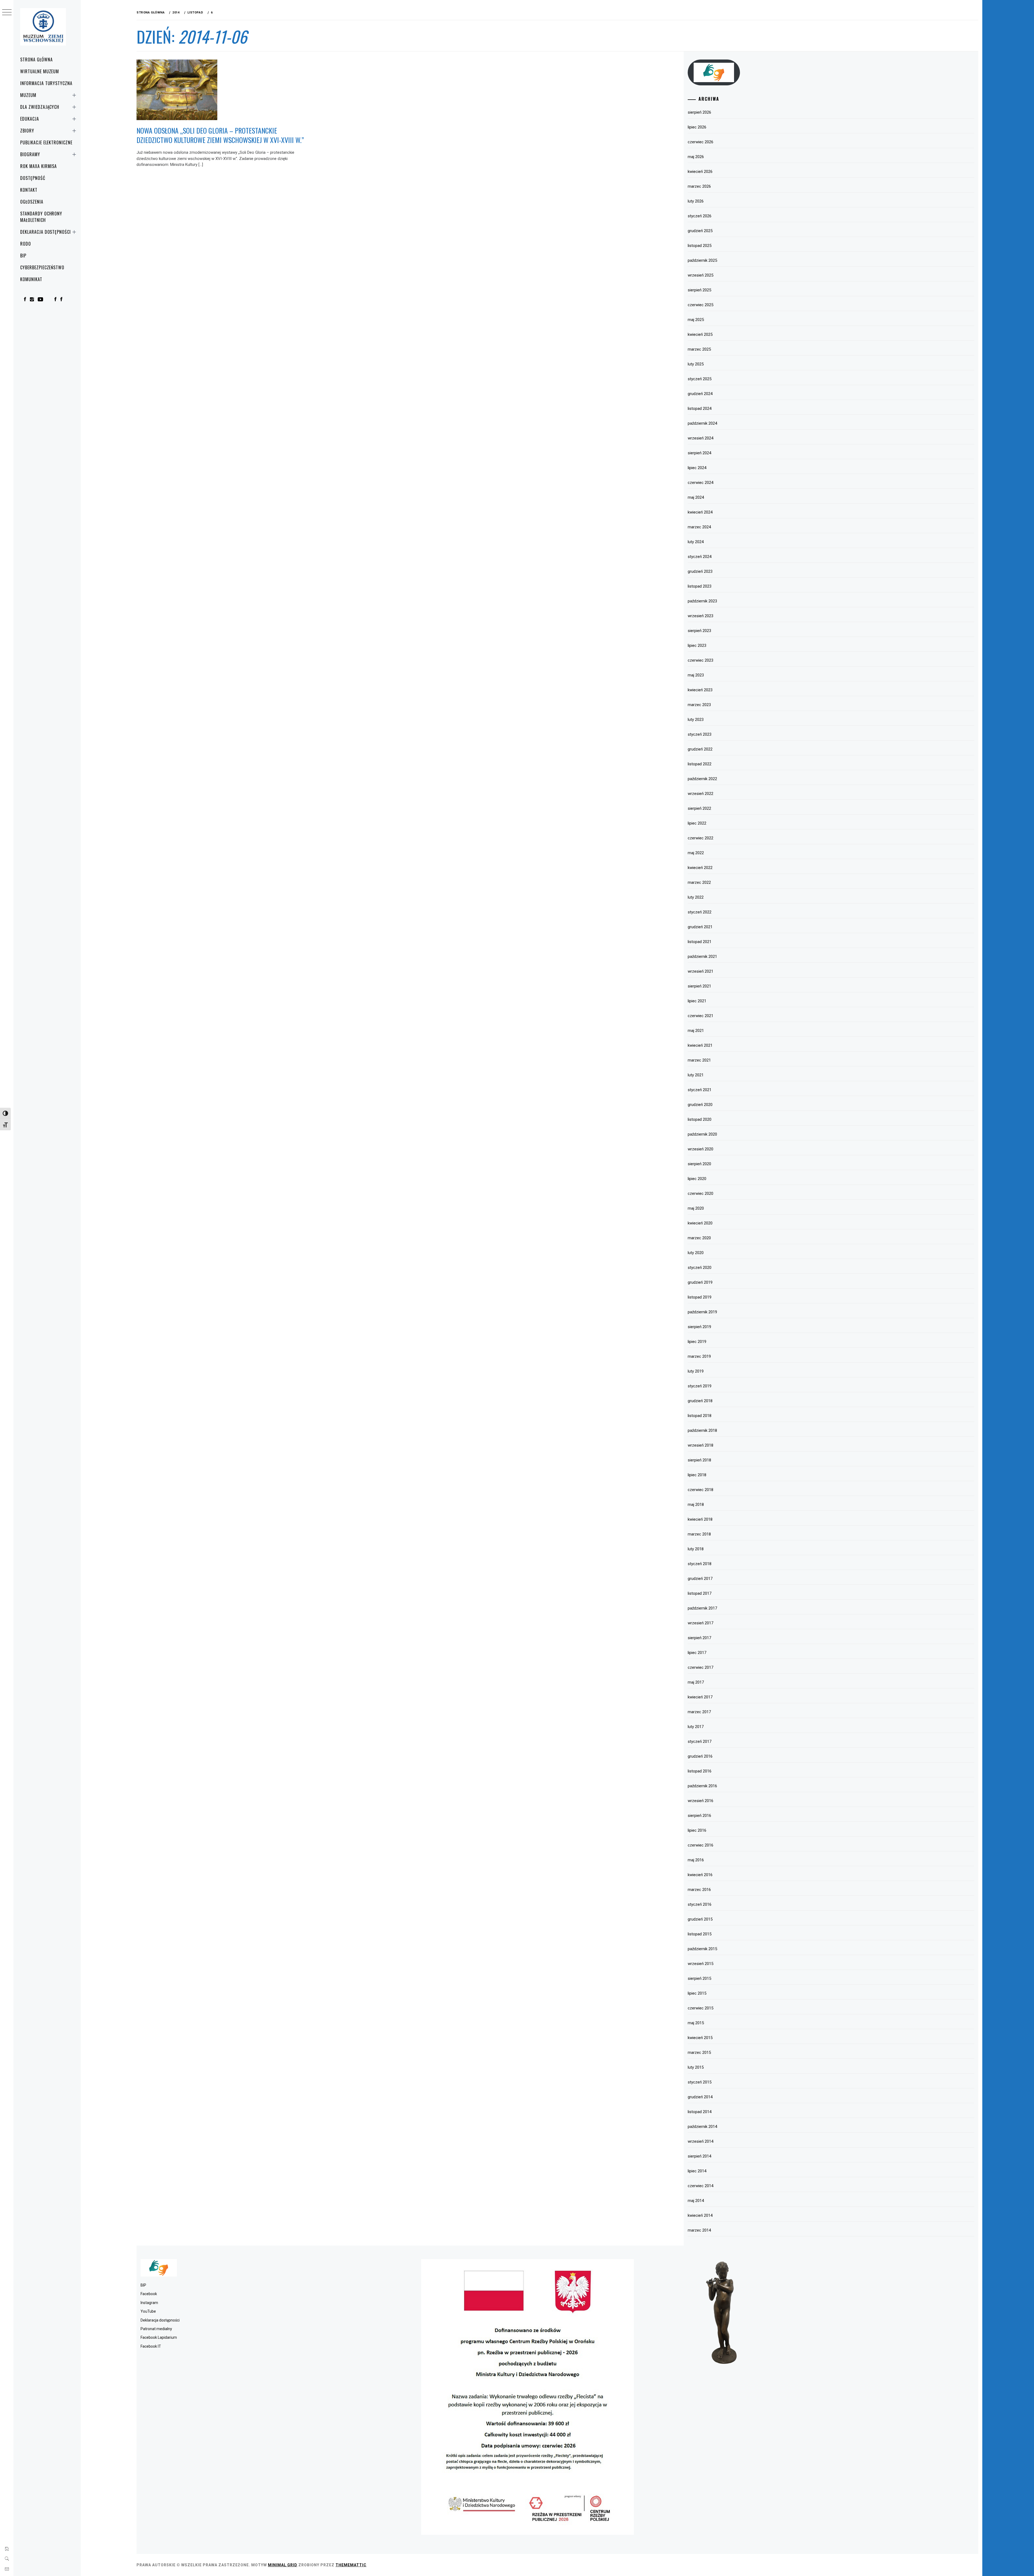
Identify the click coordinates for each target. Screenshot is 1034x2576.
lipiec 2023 (697, 645)
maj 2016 (696, 1860)
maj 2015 (696, 2023)
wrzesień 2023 (701, 616)
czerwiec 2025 (701, 305)
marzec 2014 (699, 2230)
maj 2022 (696, 853)
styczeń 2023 (700, 734)
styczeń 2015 (700, 2082)
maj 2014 (696, 2201)
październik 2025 (702, 260)
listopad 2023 (700, 586)
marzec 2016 (699, 1890)
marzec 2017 (699, 1712)
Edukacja (30, 119)
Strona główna (36, 60)
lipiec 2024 (697, 468)
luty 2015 (696, 2067)
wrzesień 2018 (701, 1445)
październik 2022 (702, 779)
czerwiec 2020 (701, 1193)
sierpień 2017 (699, 1638)
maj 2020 (696, 1208)
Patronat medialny (156, 2329)
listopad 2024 (700, 409)
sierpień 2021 (699, 986)
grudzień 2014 (700, 2097)
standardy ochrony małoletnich (41, 217)
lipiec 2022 (697, 823)
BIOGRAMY (30, 154)
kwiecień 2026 (700, 172)
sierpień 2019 (699, 1327)
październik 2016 (702, 1786)
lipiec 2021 (697, 1001)
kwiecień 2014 (700, 2215)
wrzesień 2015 (701, 1964)
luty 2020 (696, 1253)
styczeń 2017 (700, 1741)
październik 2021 (702, 957)
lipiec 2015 (697, 1993)
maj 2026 (696, 157)
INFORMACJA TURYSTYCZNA (46, 83)
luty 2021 (696, 1075)
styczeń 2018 (700, 1564)
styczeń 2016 (700, 1904)
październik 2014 (702, 2127)
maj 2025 (696, 320)
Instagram (149, 2303)
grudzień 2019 (700, 1282)
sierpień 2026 (699, 112)
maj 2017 (696, 1682)
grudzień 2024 (700, 394)
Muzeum (28, 95)
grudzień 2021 (700, 927)
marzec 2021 (699, 1060)
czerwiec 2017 (701, 1667)
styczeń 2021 (700, 1090)
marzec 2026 (699, 186)
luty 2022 (696, 897)
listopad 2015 (700, 1934)
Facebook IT (151, 2346)
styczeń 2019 (700, 1386)
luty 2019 (696, 1371)
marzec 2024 (699, 527)
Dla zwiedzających (40, 107)
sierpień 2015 (699, 1978)
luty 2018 (696, 1549)
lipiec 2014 (697, 2171)
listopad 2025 (700, 246)
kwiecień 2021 (700, 1045)
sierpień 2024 (699, 453)
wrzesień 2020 (701, 1149)
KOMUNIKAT (31, 279)
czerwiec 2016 (701, 1845)
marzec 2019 (699, 1356)
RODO (26, 244)
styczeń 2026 (700, 216)
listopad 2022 (700, 764)
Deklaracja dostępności (46, 232)
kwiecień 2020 (700, 1223)
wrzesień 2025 (701, 275)
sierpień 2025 (699, 290)
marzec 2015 (699, 2053)
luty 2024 (696, 542)
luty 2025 (696, 364)
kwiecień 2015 (700, 2038)
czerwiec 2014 (701, 2186)
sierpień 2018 (699, 1460)
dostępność (33, 178)
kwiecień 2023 (700, 690)
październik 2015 (702, 1949)
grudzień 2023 (700, 571)
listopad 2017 (700, 1593)
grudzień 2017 (700, 1579)
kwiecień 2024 (700, 512)
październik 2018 (702, 1430)
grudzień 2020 (700, 1105)
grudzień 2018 (700, 1401)
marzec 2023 (699, 705)
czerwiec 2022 (701, 838)
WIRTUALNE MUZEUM (40, 71)
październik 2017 (702, 1608)
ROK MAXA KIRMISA (39, 166)
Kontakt (29, 190)
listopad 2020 (700, 1119)
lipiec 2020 (697, 1179)
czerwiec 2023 (701, 660)
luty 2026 (696, 201)
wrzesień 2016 (701, 1801)
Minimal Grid (283, 2565)
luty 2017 (696, 1727)
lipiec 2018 (697, 1475)
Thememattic (351, 2565)
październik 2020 (702, 1134)
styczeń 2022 (700, 912)
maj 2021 (696, 1031)
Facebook (149, 2294)
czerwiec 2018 (701, 1490)
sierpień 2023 (699, 631)
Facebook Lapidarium (159, 2337)
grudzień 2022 (700, 749)
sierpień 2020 (699, 1164)
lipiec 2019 (697, 1342)
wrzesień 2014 (701, 2141)
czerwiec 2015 (701, 2008)
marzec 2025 (699, 349)
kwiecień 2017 (700, 1697)
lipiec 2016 (697, 1830)
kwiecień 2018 (700, 1519)
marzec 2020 (699, 1238)
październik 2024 (702, 423)
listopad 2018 (700, 1416)
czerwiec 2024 (701, 483)
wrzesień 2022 (701, 794)
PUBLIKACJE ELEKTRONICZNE (46, 142)
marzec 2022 (699, 882)
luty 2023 (696, 720)
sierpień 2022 (699, 808)
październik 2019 (702, 1312)
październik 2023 (702, 601)
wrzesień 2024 (701, 438)
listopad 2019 (700, 1297)
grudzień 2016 (700, 1756)
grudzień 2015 (700, 1919)
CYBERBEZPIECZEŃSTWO (42, 267)
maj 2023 (696, 675)
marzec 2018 (699, 1534)
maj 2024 (696, 497)
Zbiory (27, 131)
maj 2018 (696, 1505)
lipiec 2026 (697, 127)
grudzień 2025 (700, 231)
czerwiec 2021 (701, 1016)
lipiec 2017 (697, 1653)
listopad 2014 (700, 2112)
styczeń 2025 (700, 379)
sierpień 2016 (699, 1816)
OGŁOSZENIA (32, 202)
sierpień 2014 (699, 2156)
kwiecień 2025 (700, 334)
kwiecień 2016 (700, 1875)
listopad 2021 (700, 942)
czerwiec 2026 (701, 142)
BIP (23, 256)
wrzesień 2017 (701, 1623)
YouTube (148, 2311)
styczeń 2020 (700, 1268)
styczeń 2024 (700, 557)
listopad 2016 (700, 1771)
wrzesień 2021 (701, 971)
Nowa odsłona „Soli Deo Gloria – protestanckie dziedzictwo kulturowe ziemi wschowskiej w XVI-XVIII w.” (220, 135)
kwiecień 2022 (700, 868)
